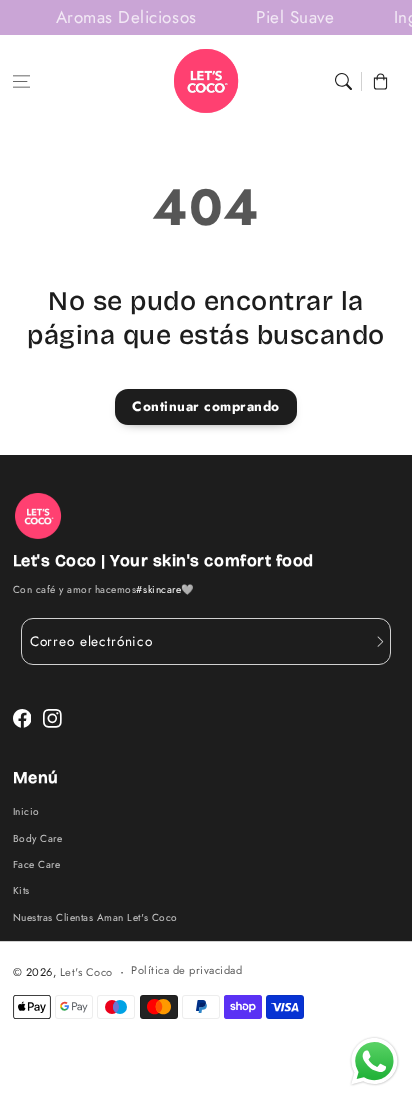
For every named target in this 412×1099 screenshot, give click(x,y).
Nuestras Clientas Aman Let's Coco (95, 917)
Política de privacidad (186, 970)
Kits (21, 890)
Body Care (38, 838)
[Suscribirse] (380, 642)
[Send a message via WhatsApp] (374, 1061)
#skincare (158, 589)
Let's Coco (86, 972)
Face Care (37, 864)
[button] (21, 81)
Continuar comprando (206, 406)
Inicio (26, 811)
